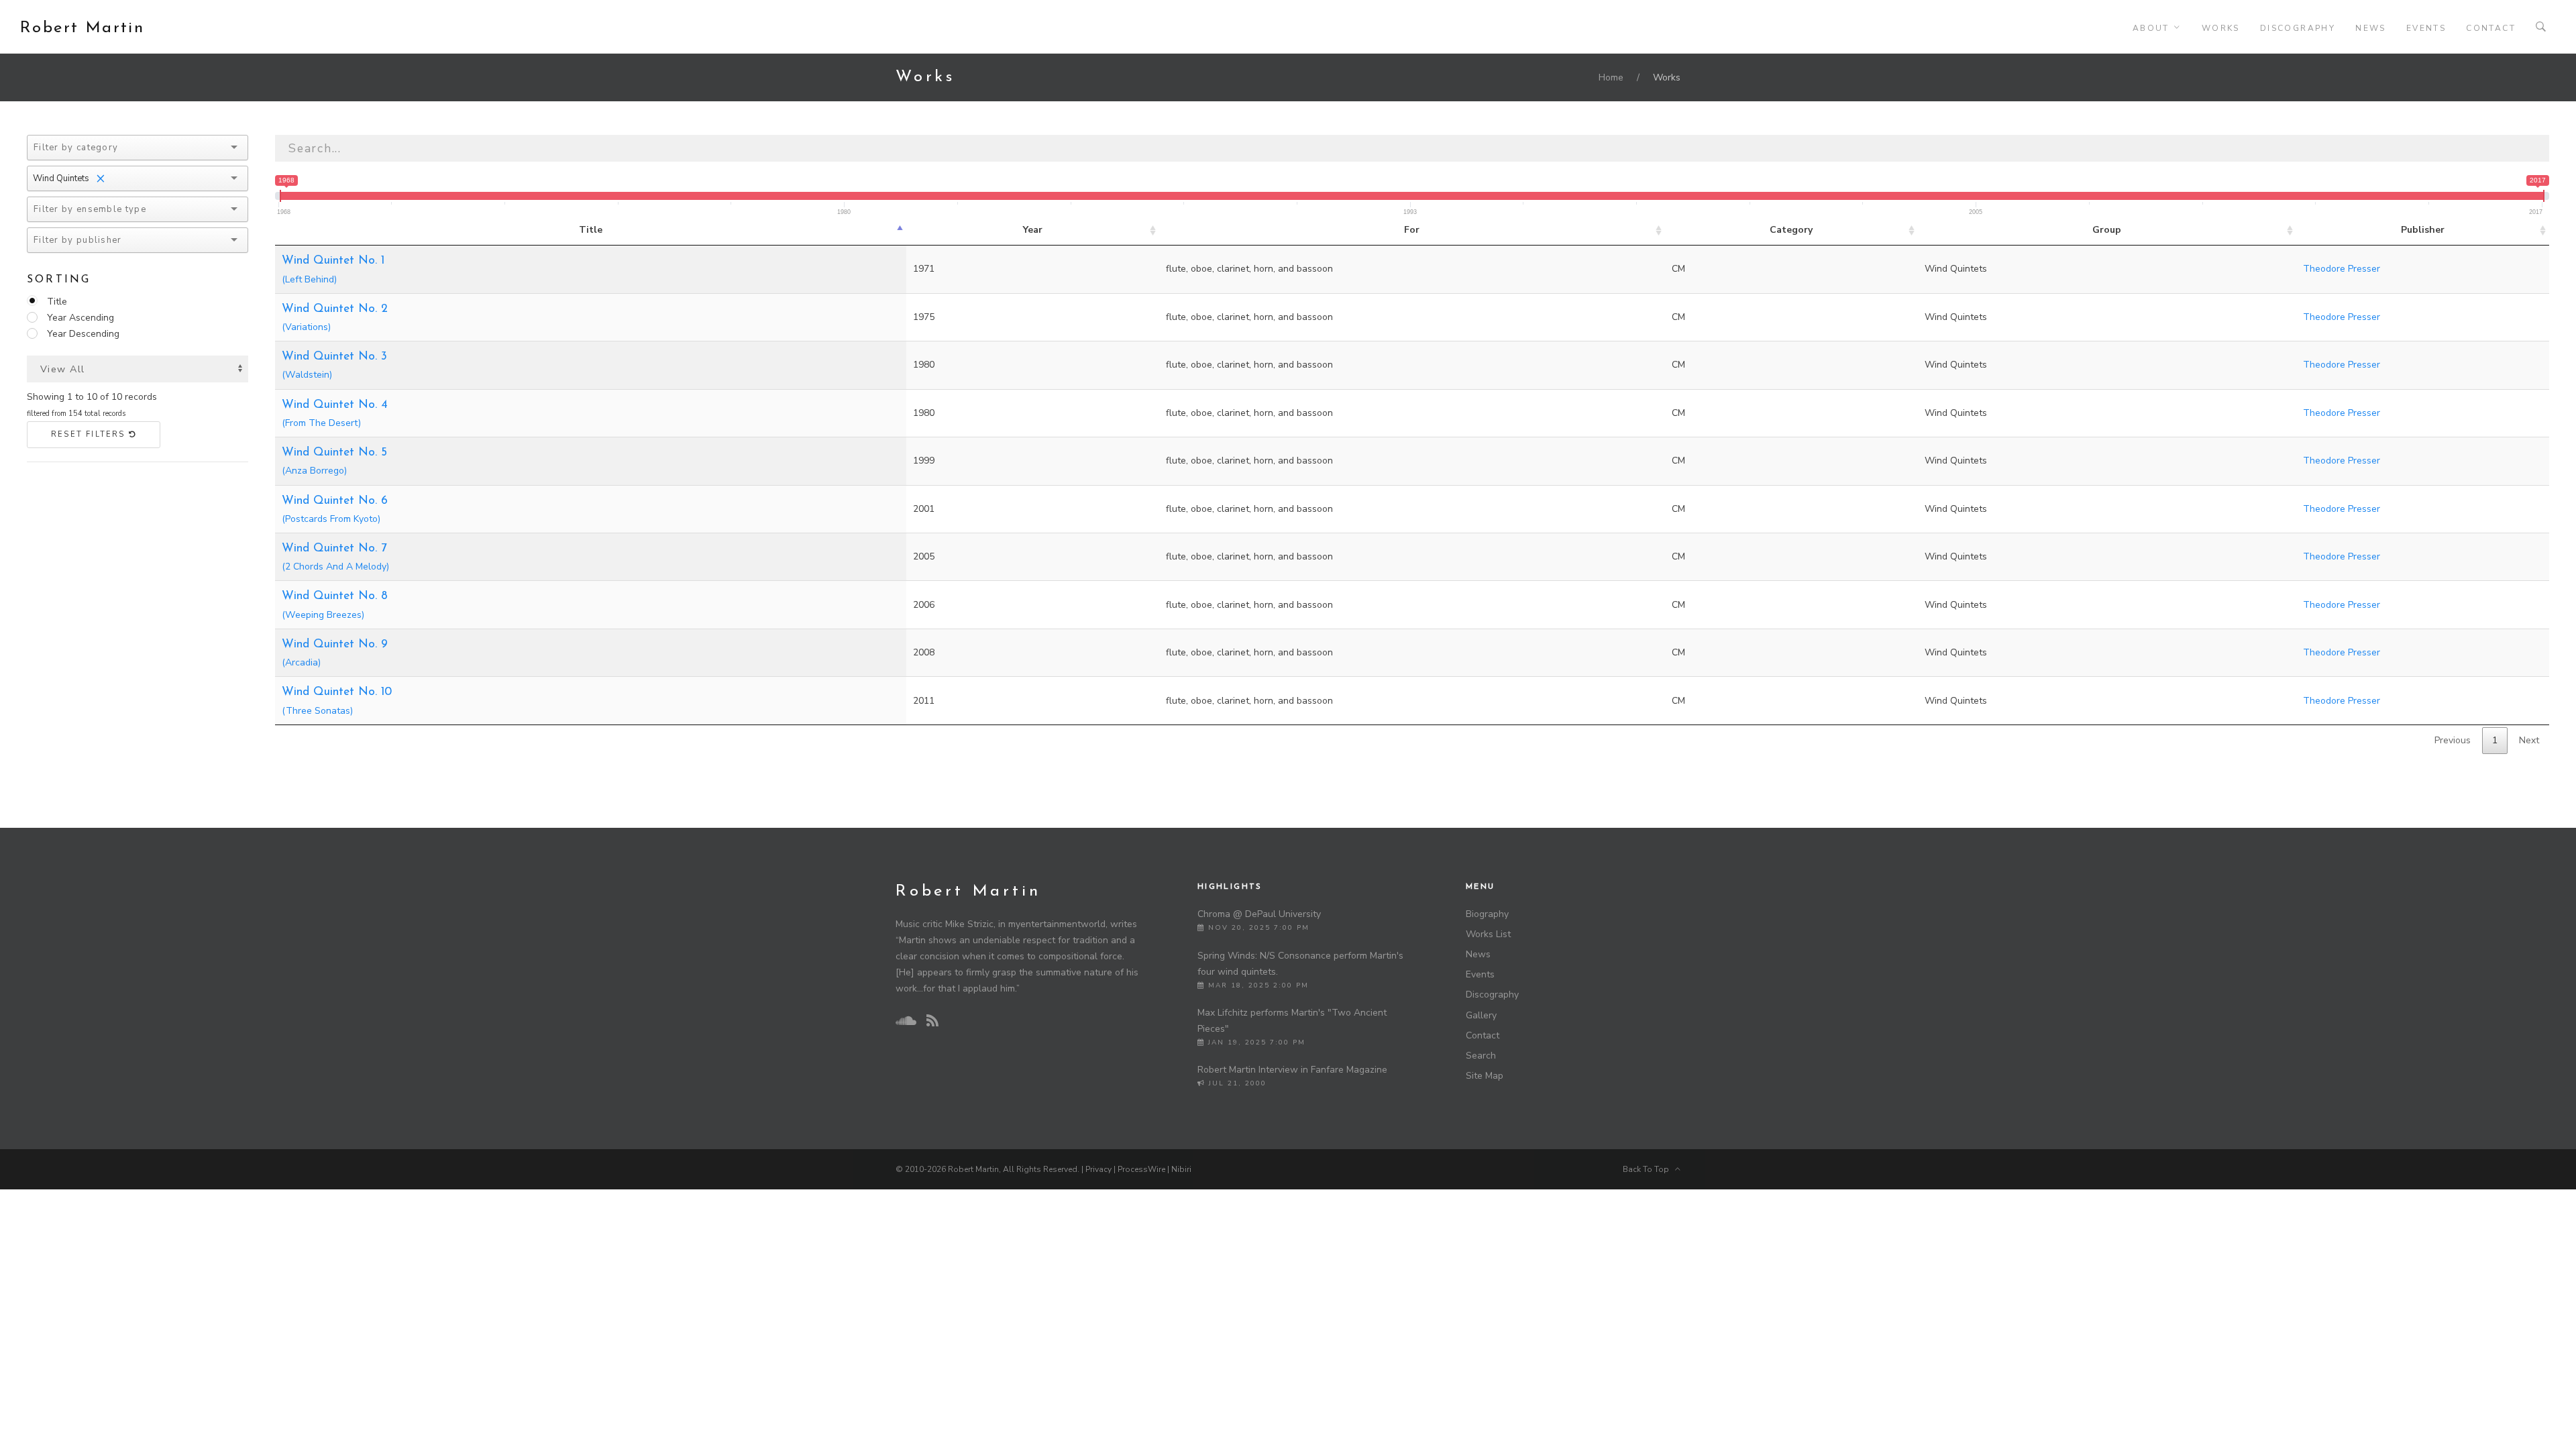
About (2151, 28)
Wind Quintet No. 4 (335, 414)
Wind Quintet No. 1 (333, 270)
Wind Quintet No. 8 (335, 605)
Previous (2453, 740)
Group (2107, 230)
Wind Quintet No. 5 (334, 462)
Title (57, 302)
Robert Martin (82, 28)
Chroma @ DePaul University (1259, 914)
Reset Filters (90, 434)
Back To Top (1649, 1169)
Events (2426, 28)
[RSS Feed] (932, 1021)
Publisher (2423, 230)
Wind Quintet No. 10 (337, 701)
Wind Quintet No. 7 (335, 558)
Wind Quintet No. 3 (334, 366)
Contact (2491, 28)
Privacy (1098, 1169)
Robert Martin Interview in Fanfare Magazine (1292, 1070)
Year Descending (83, 334)
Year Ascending (80, 318)
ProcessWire (1141, 1169)
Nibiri (1181, 1169)
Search (1481, 1056)
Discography (2298, 28)
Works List (1488, 934)
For (1412, 230)
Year (1033, 230)
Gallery (1481, 1015)
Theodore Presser (2342, 269)
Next (2529, 740)
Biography (1487, 914)
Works (2221, 28)
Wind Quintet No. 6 (335, 510)
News (2371, 28)
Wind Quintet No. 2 (335, 318)
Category (1791, 230)
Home (1611, 77)
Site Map (1485, 1076)
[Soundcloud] (906, 1021)
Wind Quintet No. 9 (335, 654)
